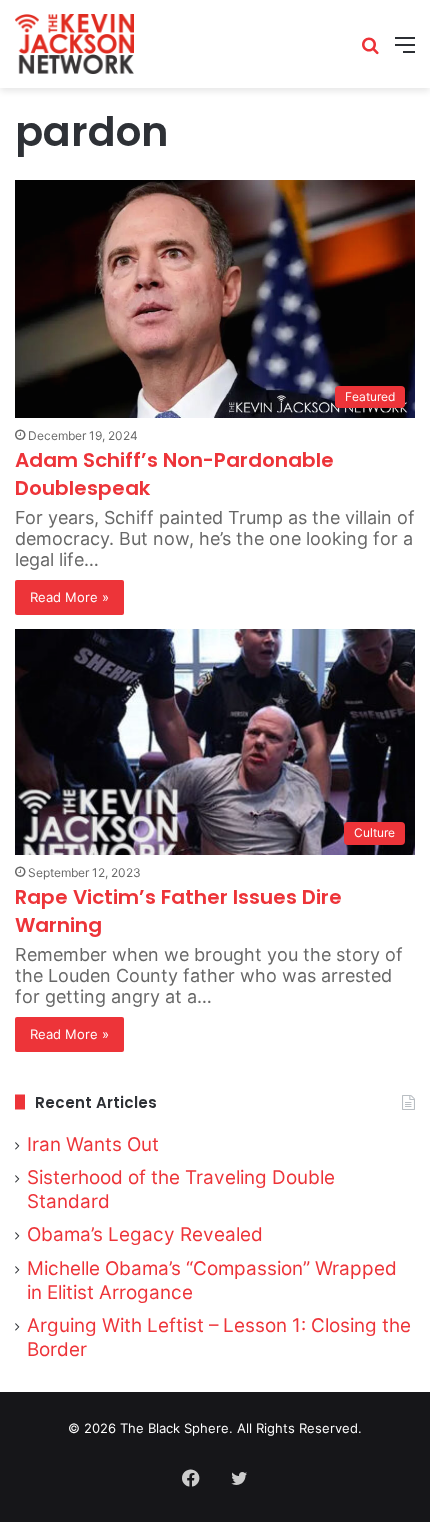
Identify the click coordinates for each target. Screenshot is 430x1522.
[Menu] (405, 51)
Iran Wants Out (93, 1144)
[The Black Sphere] (74, 44)
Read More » (69, 597)
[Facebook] (191, 1478)
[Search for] (370, 51)
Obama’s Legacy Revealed (145, 1234)
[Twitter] (239, 1478)
